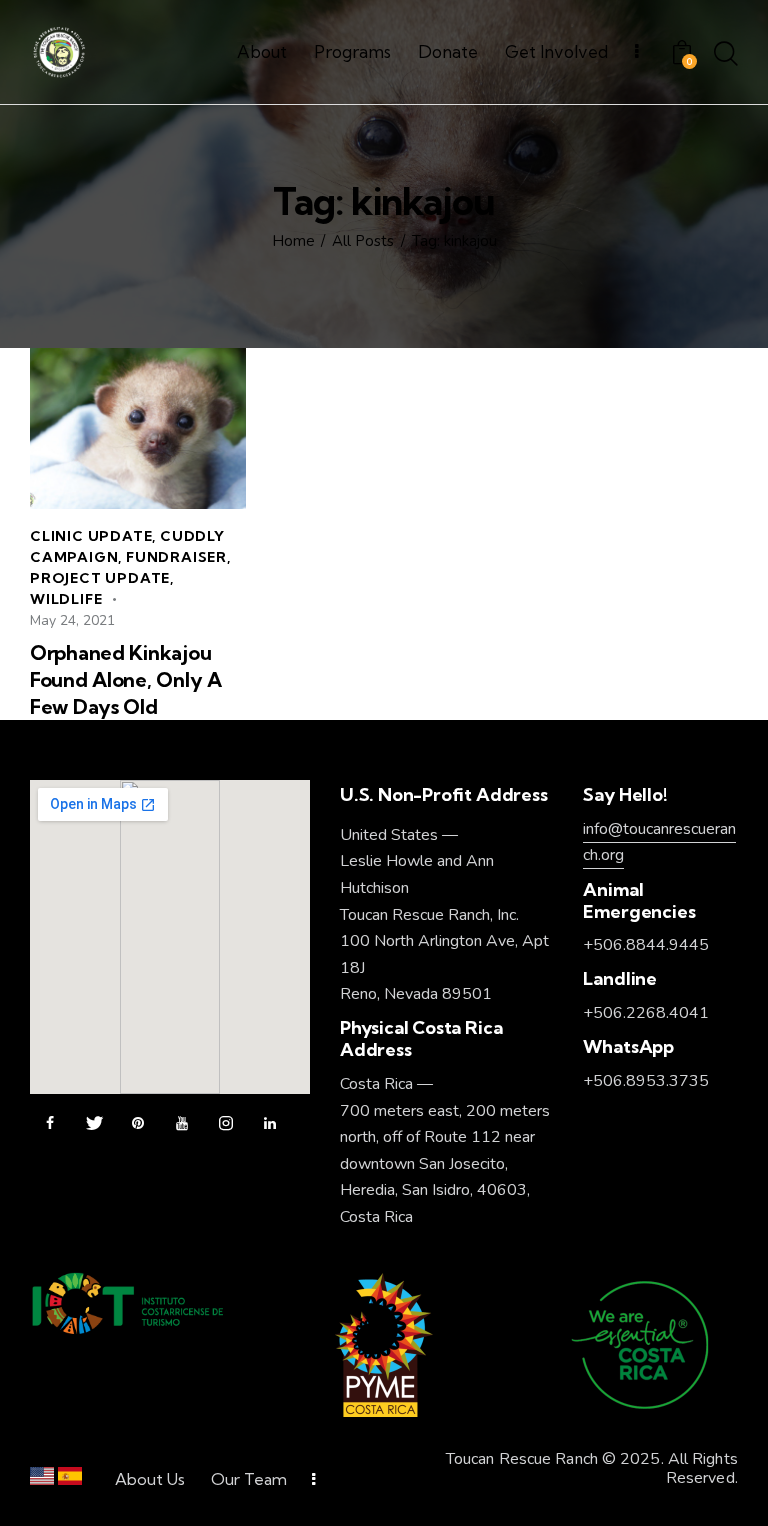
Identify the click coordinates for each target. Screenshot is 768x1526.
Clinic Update (91, 536)
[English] (42, 1480)
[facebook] (50, 1124)
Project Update (100, 578)
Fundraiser (176, 557)
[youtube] (182, 1124)
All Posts (363, 241)
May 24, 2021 (72, 620)
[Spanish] (70, 1480)
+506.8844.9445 (646, 945)
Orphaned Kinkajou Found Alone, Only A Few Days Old (126, 679)
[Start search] (726, 55)
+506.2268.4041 (646, 1013)
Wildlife (66, 599)
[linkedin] (270, 1124)
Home (293, 241)
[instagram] (226, 1124)
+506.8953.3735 (646, 1081)
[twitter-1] (94, 1124)
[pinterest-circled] (138, 1124)
